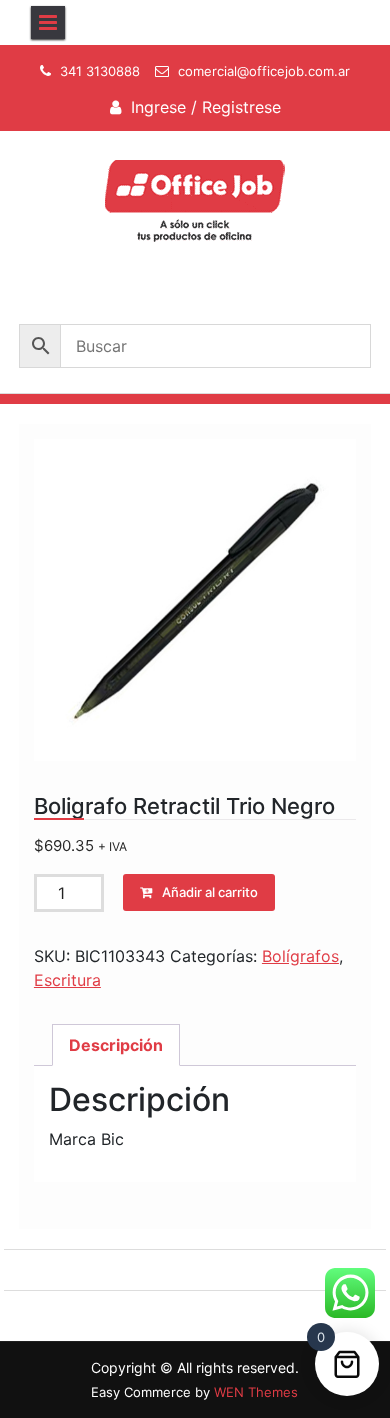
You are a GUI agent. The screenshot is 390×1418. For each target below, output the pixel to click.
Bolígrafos (300, 956)
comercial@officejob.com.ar (264, 71)
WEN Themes (256, 1392)
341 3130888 (100, 71)
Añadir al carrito (210, 892)
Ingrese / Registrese (206, 107)
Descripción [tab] (116, 1045)
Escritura (67, 980)
